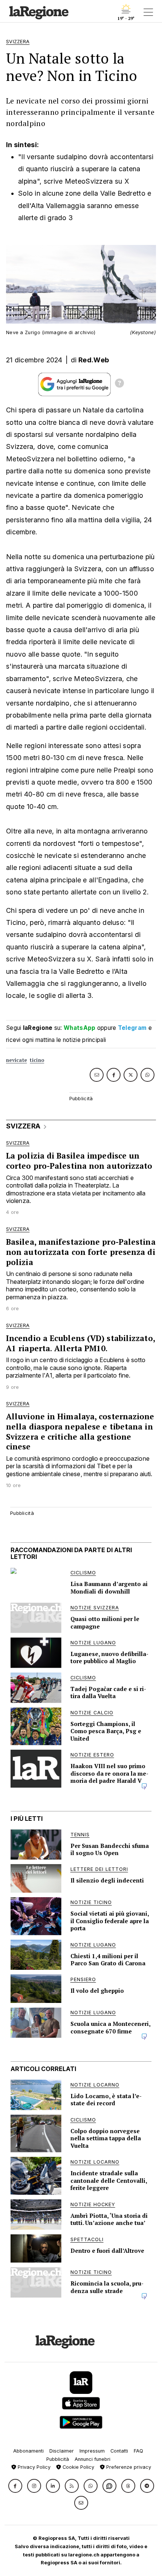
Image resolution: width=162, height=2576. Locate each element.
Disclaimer (62, 2451)
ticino (37, 1060)
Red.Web (94, 360)
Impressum (92, 2451)
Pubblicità (58, 2459)
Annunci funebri (92, 2459)
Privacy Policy (33, 2467)
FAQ (138, 2451)
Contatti (119, 2451)
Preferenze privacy (128, 2467)
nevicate (16, 1060)
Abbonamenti (28, 2451)
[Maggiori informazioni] (119, 384)
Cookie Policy (78, 2467)
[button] (15, 2486)
